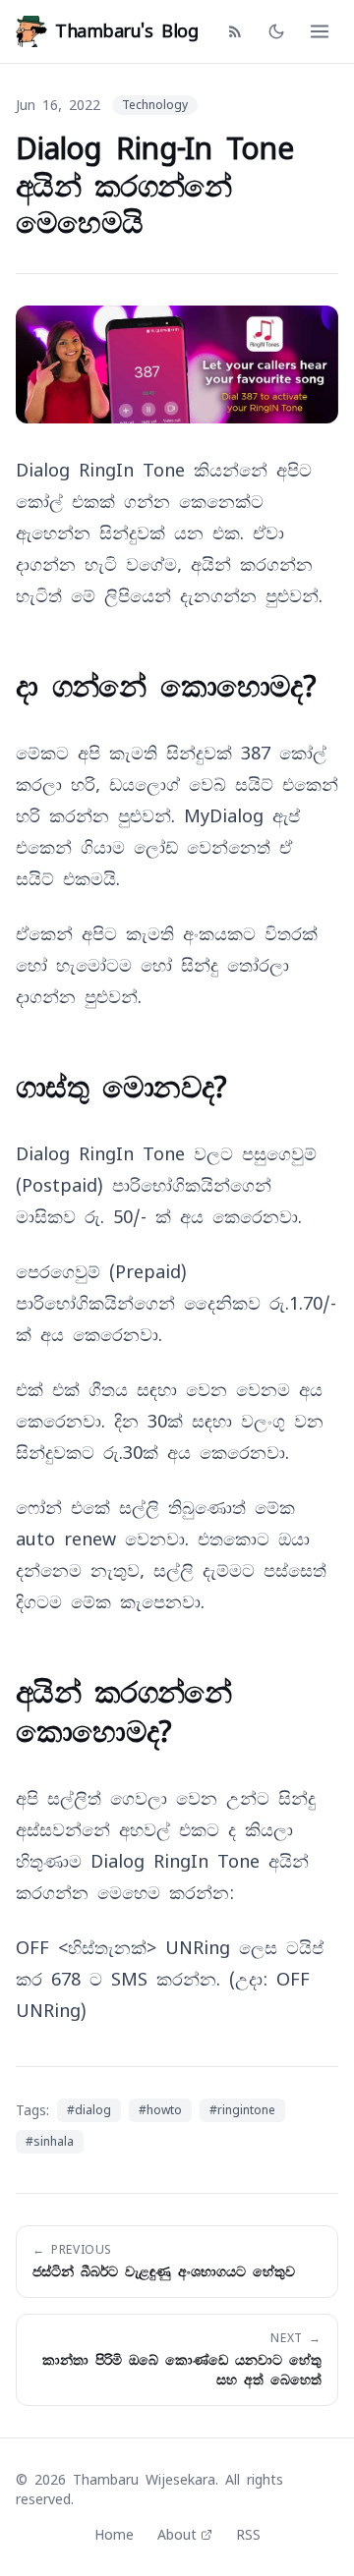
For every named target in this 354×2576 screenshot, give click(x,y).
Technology (155, 105)
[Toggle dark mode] (276, 31)
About (177, 2535)
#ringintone (242, 2110)
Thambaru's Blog (126, 31)
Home (114, 2535)
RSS (248, 2535)
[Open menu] (320, 31)
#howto (160, 2110)
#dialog (89, 2110)
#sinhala (50, 2142)
